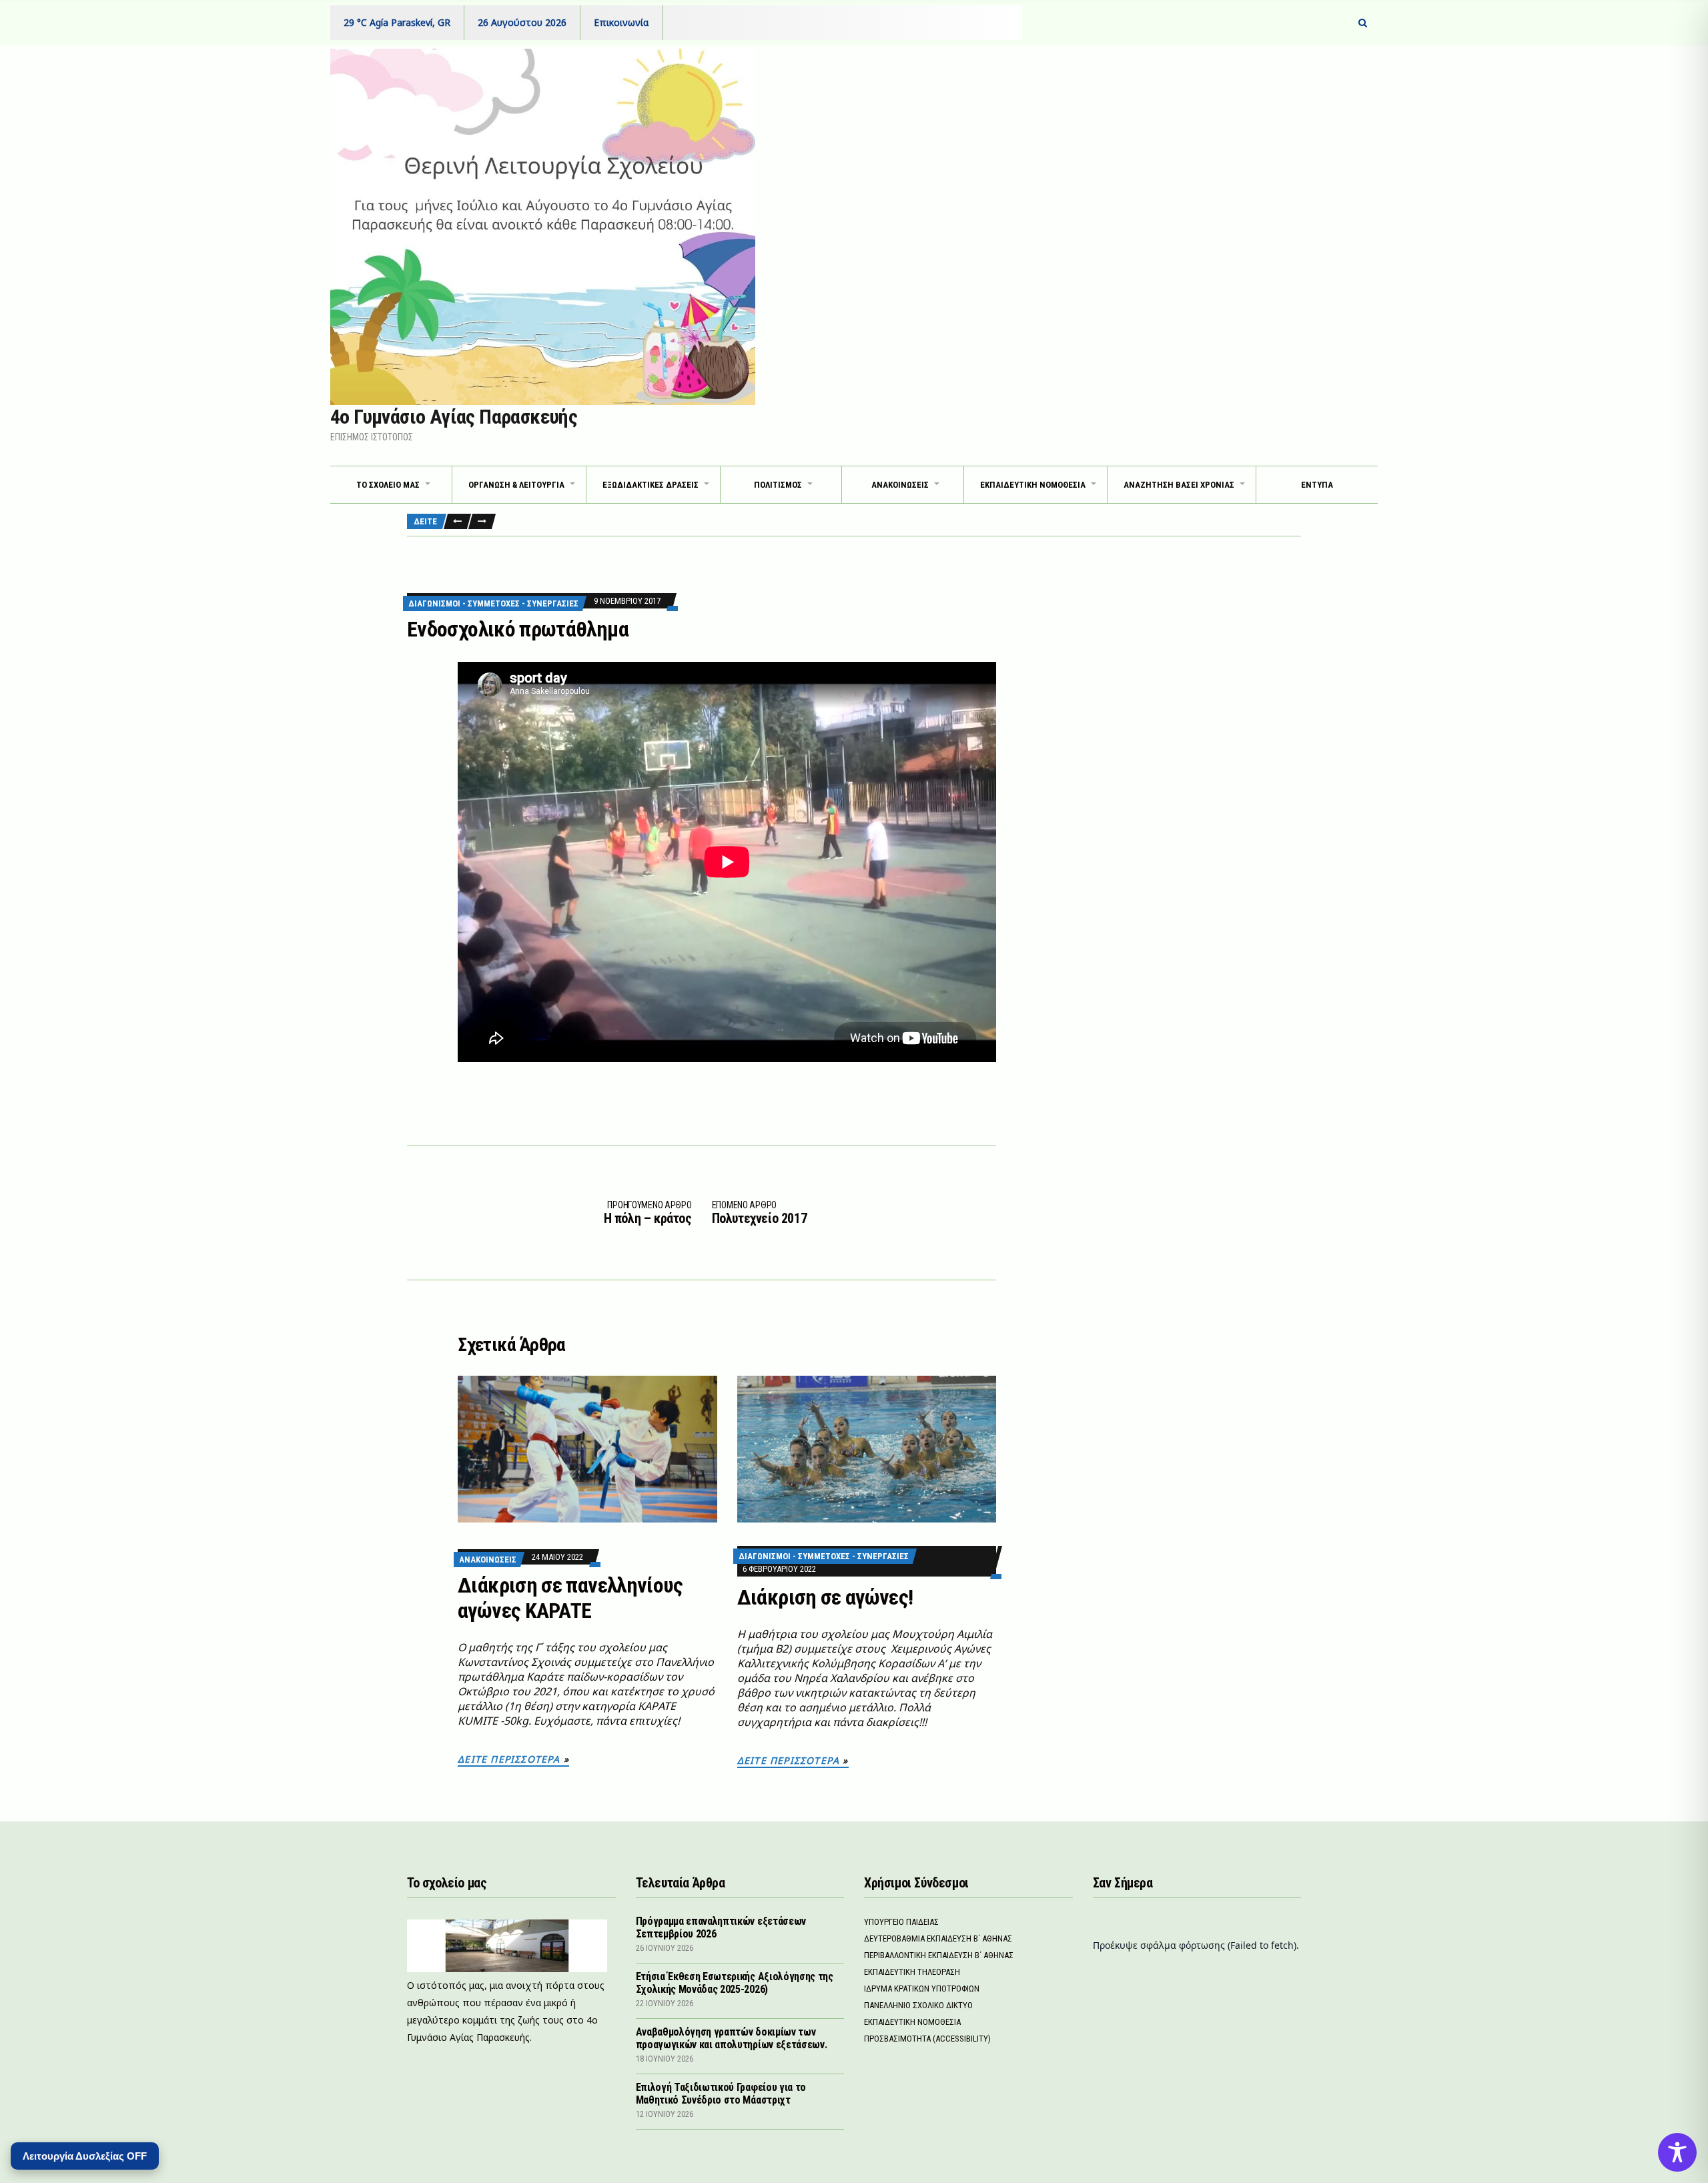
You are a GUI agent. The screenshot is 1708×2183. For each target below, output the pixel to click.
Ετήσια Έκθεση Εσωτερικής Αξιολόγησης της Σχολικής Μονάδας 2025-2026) (735, 1983)
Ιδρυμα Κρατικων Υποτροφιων (922, 1989)
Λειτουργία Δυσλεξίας (85, 2156)
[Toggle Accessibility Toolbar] (1677, 2152)
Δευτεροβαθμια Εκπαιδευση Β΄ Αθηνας (938, 1938)
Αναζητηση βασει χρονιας (1179, 485)
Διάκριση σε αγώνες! (825, 1597)
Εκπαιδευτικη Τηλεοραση (912, 1972)
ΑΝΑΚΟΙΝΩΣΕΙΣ (900, 485)
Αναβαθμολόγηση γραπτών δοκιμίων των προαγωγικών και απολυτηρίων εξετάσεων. (732, 2038)
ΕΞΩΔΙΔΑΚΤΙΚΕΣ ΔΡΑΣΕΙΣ (651, 485)
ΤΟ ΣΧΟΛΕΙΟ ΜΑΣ (388, 485)
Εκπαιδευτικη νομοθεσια (1033, 485)
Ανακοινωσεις (488, 1560)
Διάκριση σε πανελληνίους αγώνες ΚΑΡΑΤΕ (570, 1598)
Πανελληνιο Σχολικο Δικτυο (918, 2005)
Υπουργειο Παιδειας (901, 1922)
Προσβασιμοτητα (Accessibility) (927, 2039)
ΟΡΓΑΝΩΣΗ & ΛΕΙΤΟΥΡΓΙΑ (516, 485)
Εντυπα (1317, 485)
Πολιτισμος (778, 485)
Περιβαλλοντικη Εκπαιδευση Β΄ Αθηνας (939, 1955)
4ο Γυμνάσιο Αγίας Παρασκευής (454, 417)
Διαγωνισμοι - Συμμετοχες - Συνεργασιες (493, 603)
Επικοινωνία (621, 22)
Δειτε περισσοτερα (509, 1759)
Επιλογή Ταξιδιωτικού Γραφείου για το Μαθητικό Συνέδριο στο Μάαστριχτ (721, 2094)
